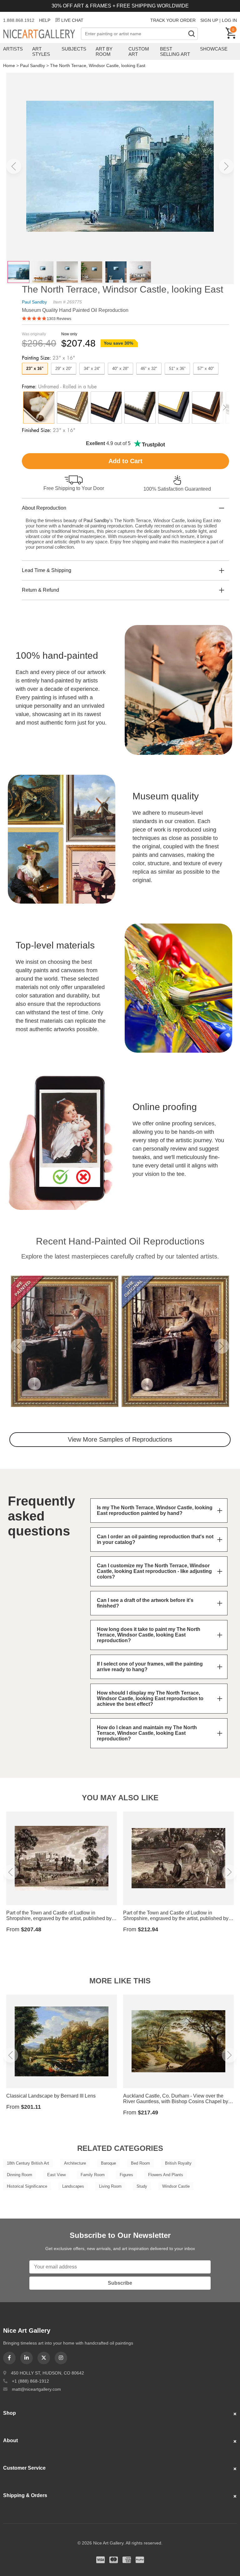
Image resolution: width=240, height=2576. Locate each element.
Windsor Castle (176, 2186)
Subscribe (120, 2283)
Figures (126, 2175)
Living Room (110, 2186)
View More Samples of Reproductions (120, 1439)
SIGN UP (209, 20)
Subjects (74, 49)
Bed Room (140, 2163)
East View (56, 2175)
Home (9, 65)
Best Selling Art (175, 51)
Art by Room (104, 51)
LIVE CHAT (72, 20)
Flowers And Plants (166, 2175)
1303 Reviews (59, 319)
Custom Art (139, 51)
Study (142, 2186)
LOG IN (229, 20)
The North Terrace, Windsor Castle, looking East (98, 65)
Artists (13, 49)
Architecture (75, 2163)
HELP (45, 20)
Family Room (93, 2175)
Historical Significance (27, 2186)
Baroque (108, 2163)
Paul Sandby (32, 65)
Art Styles (41, 51)
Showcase (214, 49)
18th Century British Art (28, 2163)
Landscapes (73, 2186)
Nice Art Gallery (42, 34)
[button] (14, 166)
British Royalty (178, 2163)
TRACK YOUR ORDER (173, 20)
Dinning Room (20, 2175)
